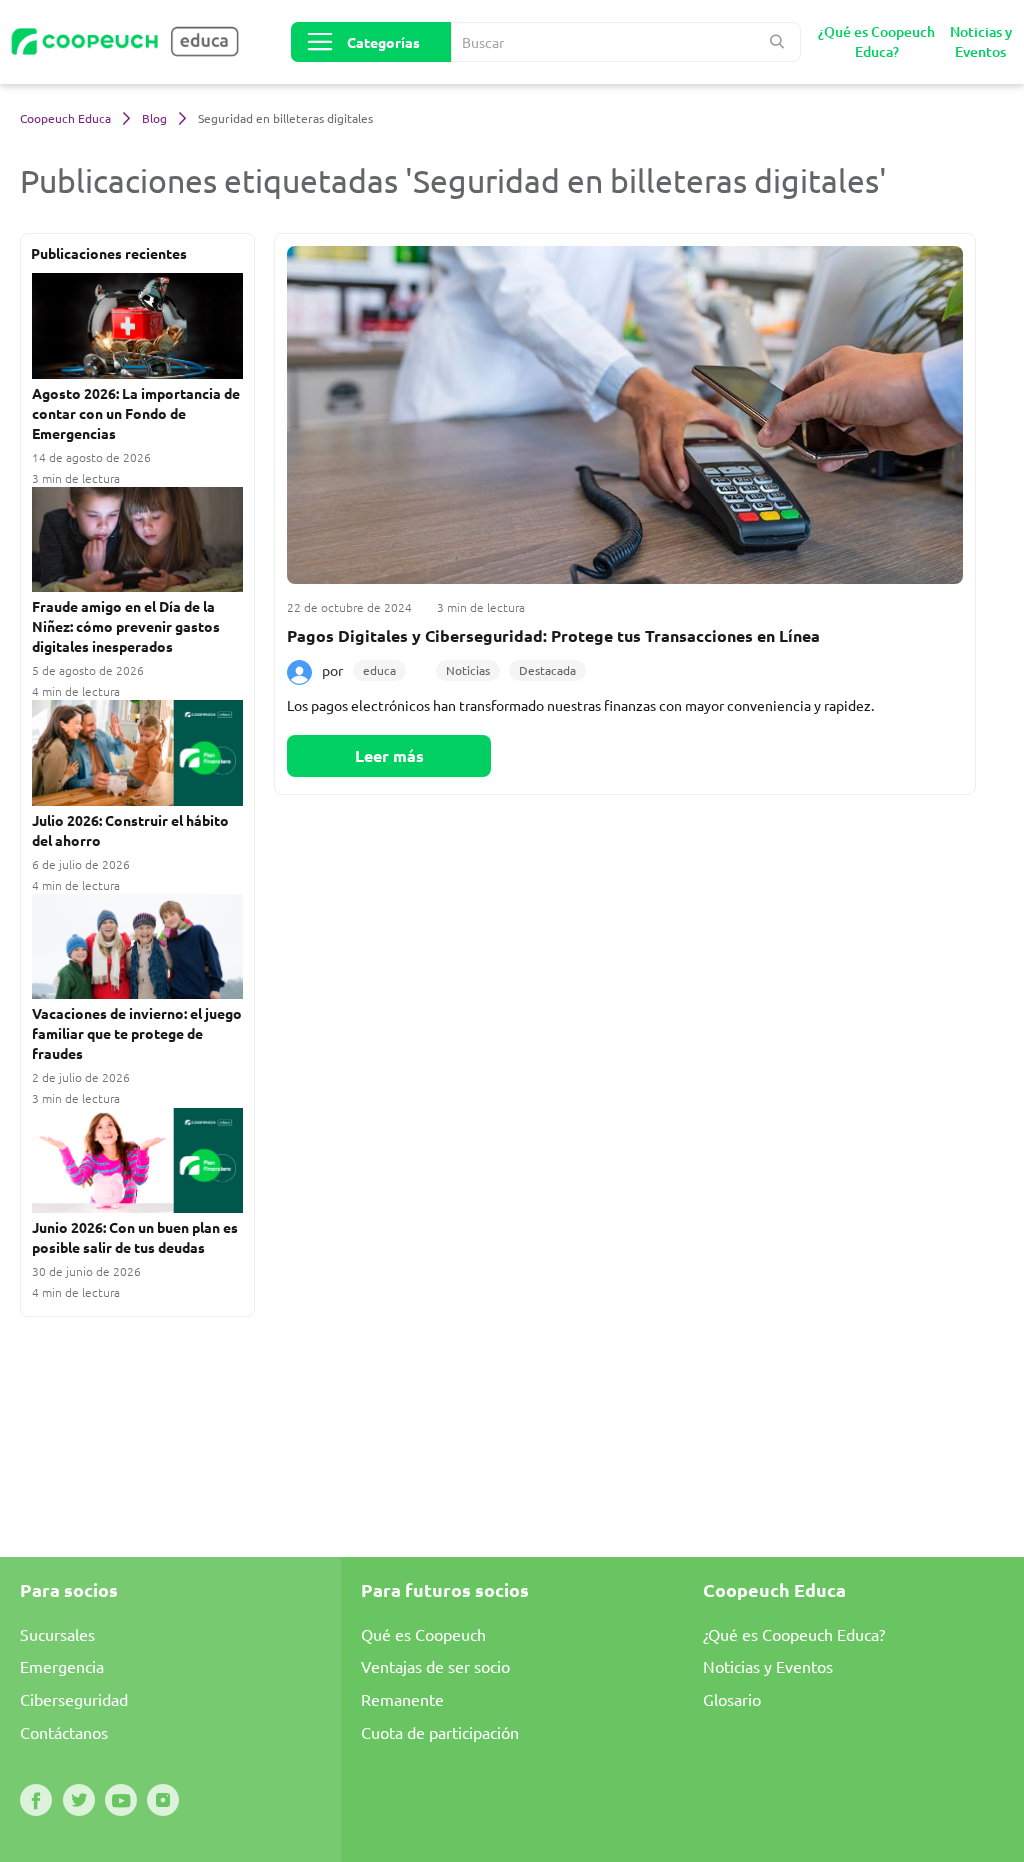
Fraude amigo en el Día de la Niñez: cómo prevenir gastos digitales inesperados (126, 626)
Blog (156, 118)
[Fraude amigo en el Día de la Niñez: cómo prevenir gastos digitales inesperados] (137, 541)
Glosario (732, 1699)
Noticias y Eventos (768, 1666)
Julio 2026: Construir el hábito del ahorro (130, 830)
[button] (778, 42)
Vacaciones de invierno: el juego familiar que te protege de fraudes (137, 1033)
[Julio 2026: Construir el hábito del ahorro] (137, 754)
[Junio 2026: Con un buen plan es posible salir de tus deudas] (137, 1162)
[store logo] (135, 42)
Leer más (389, 755)
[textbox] (626, 42)
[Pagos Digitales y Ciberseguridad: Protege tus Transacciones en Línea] (625, 415)
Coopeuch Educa (67, 118)
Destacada (547, 670)
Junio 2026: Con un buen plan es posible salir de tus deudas (135, 1237)
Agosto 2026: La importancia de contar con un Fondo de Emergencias (136, 413)
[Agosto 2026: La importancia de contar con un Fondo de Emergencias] (137, 327)
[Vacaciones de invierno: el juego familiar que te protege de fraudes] (137, 948)
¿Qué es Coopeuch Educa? (794, 1634)
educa (379, 670)
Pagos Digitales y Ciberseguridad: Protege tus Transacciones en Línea (553, 635)
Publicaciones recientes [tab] (109, 253)
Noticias (468, 670)
